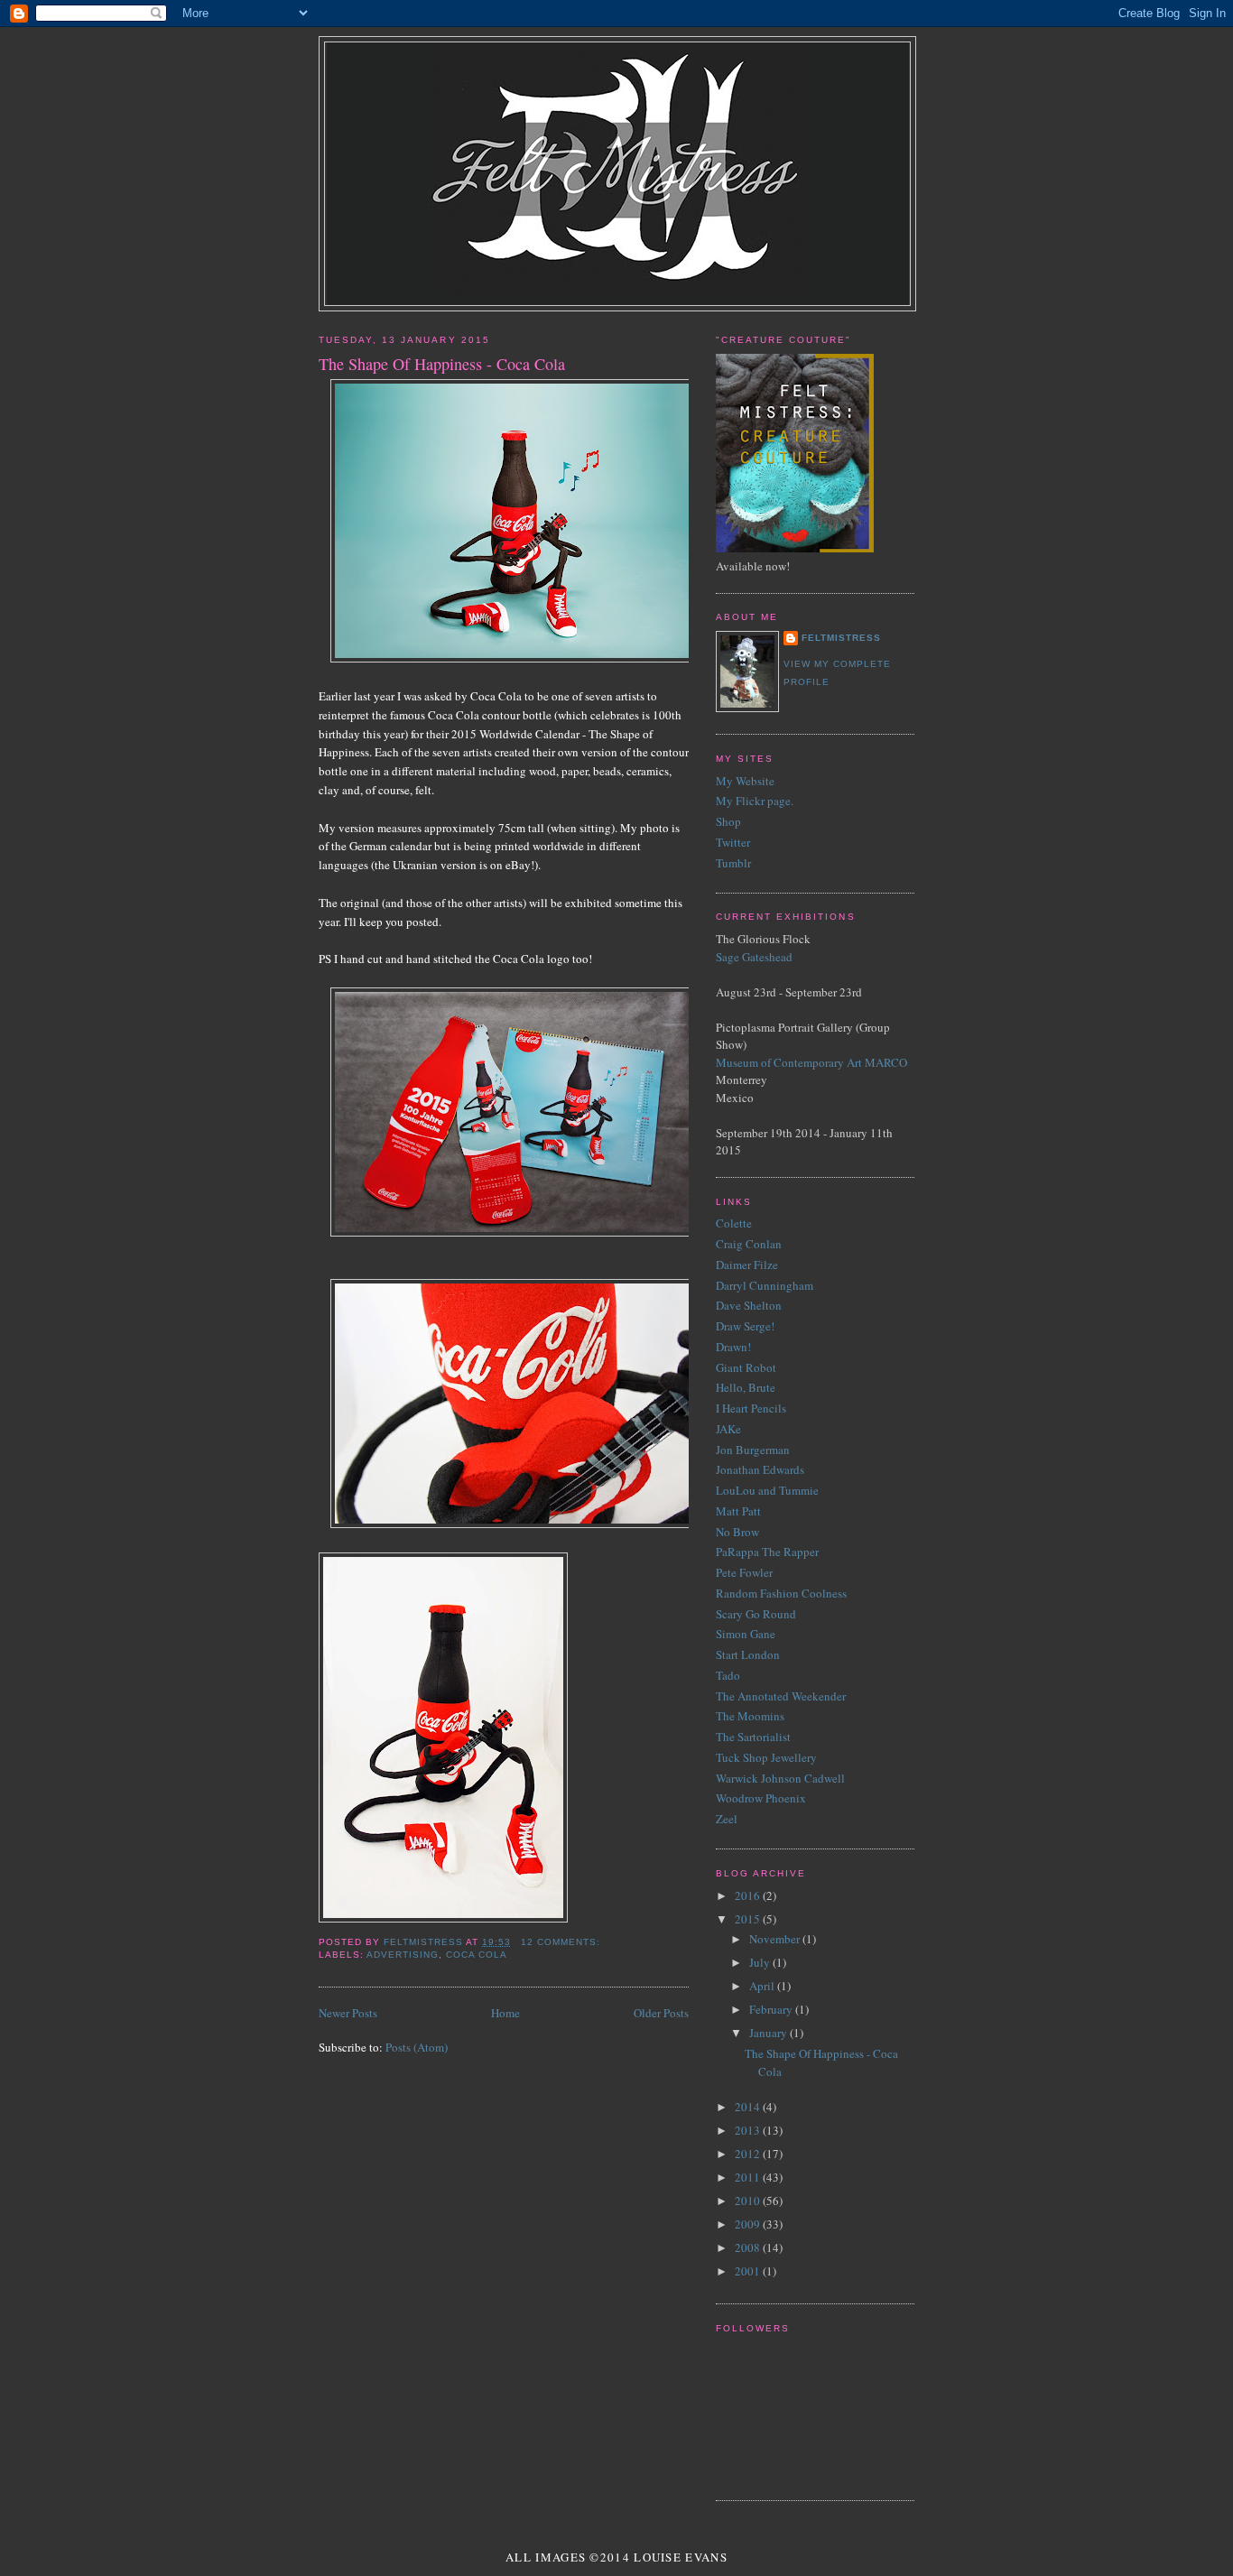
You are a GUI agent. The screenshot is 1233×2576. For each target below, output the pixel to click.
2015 (749, 1919)
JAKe (728, 1429)
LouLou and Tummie (767, 1490)
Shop (728, 821)
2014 (749, 2107)
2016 (749, 1895)
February (772, 2009)
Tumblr (733, 863)
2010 (749, 2201)
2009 (749, 2224)
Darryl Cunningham (765, 1285)
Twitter (733, 842)
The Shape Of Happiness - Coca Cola (442, 364)
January (769, 2033)
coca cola (477, 1955)
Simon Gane (746, 1634)
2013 (749, 2130)
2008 (749, 2247)
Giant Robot (746, 1367)
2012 (749, 2154)
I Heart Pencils (751, 1408)
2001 (749, 2271)
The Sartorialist (753, 1737)
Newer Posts (348, 2013)
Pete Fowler (744, 1572)
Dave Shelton (749, 1305)
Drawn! (733, 1347)
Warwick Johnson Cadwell (780, 1778)
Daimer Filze (747, 1265)
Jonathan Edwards (760, 1469)
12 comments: (562, 1942)
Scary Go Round (756, 1614)
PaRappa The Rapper (767, 1552)
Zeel (727, 1819)
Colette (734, 1223)
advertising (403, 1955)
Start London (748, 1654)
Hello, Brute (746, 1387)
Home (505, 2013)
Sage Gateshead (754, 957)
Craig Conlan (749, 1244)
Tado (728, 1675)
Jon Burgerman (753, 1450)
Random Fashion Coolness (781, 1593)
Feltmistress (841, 638)
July (761, 1962)
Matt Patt (738, 1511)
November (776, 1939)
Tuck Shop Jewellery (766, 1757)
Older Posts (661, 2013)
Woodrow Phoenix (761, 1798)
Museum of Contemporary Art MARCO (811, 1062)
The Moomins (750, 1716)
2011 (749, 2177)
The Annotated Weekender (781, 1696)
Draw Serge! (745, 1326)
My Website (745, 781)
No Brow (737, 1532)
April (763, 1986)
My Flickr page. (755, 801)
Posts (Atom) (417, 2047)
